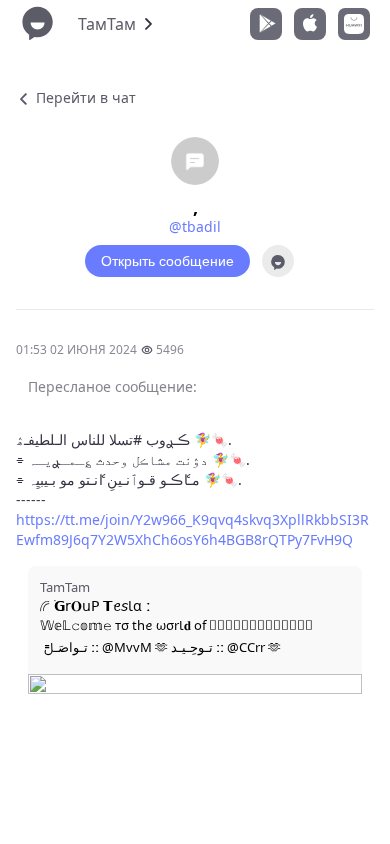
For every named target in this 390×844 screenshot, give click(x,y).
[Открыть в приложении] (278, 261)
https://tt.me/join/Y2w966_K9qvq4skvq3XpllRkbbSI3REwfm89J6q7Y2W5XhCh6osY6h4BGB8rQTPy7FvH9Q (192, 529)
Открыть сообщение (167, 261)
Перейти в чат (84, 97)
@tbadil (195, 226)
